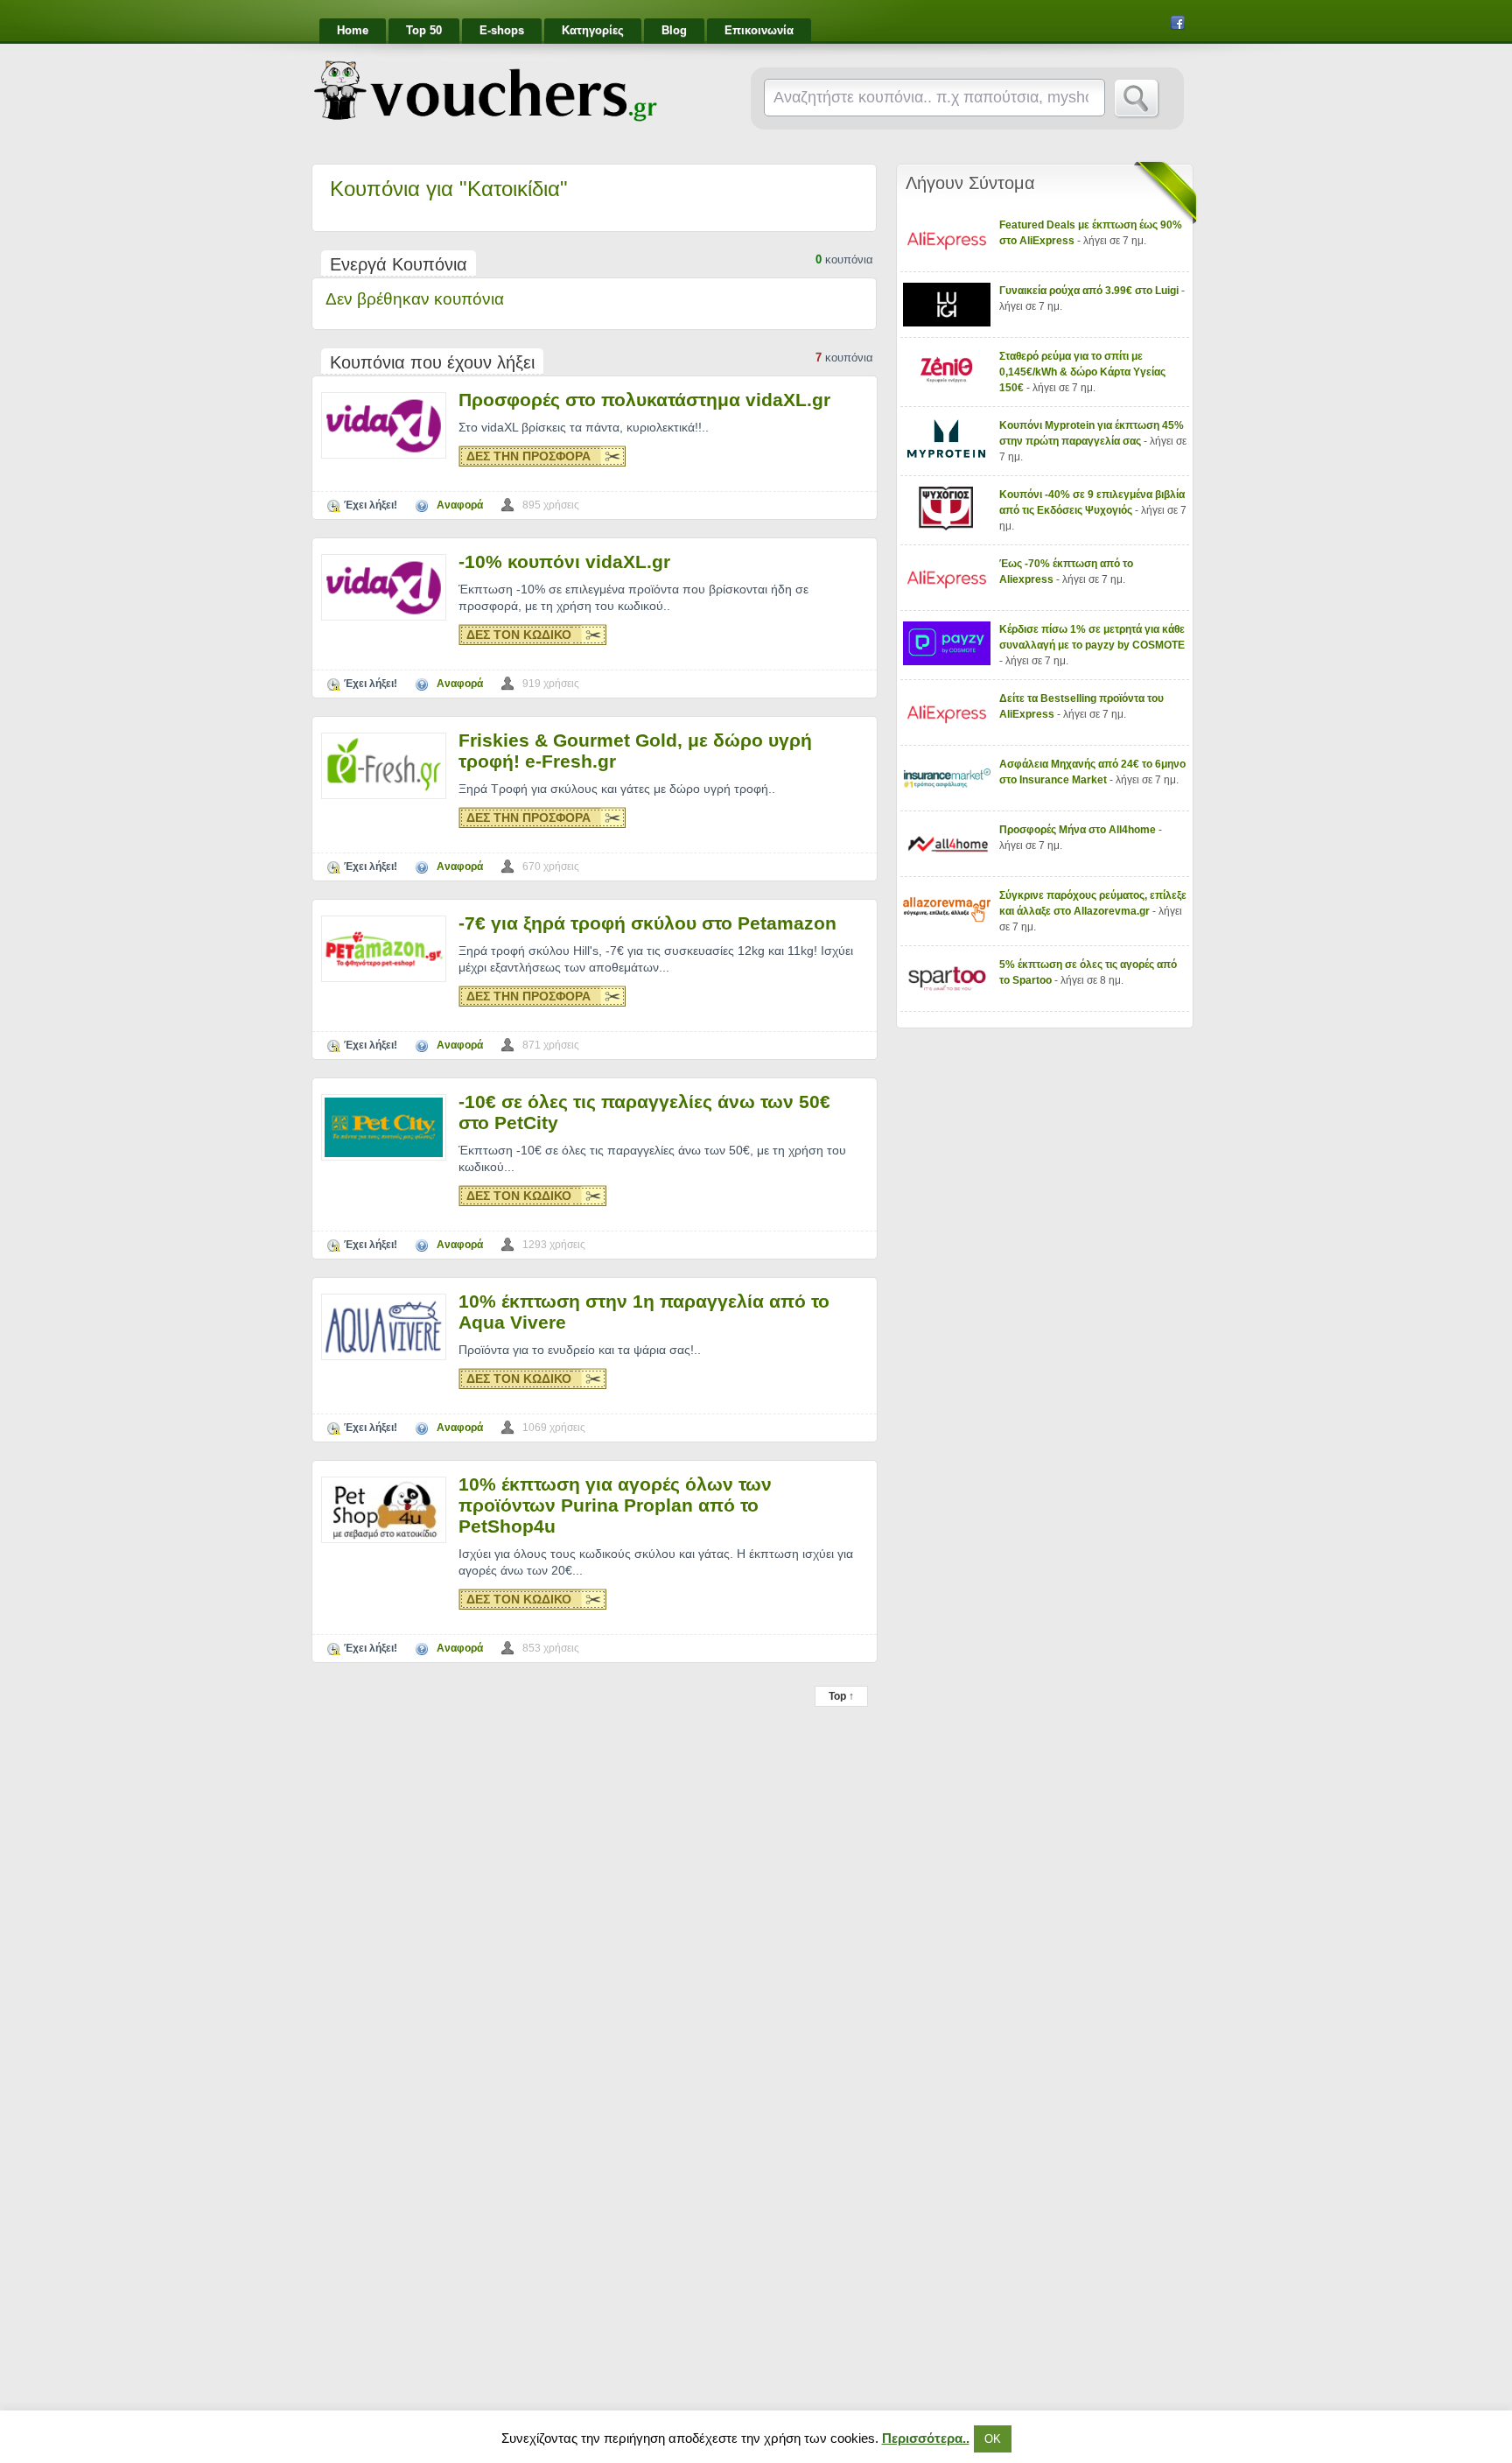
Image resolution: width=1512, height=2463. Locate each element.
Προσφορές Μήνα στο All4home (1079, 830)
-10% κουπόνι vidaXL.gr (564, 561)
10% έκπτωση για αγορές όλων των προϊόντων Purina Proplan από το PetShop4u (615, 1505)
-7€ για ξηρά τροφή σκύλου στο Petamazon (647, 923)
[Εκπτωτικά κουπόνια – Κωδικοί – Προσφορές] (486, 91)
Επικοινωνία (759, 30)
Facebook (1178, 23)
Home (353, 30)
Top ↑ (841, 1696)
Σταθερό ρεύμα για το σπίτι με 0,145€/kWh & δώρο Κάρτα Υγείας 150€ (1082, 372)
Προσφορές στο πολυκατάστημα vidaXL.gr (644, 400)
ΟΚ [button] (993, 2439)
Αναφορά (460, 505)
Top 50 (424, 30)
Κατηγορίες (593, 30)
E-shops (502, 30)
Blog (674, 30)
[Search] (1137, 99)
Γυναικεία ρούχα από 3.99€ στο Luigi (1090, 291)
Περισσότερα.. (926, 2438)
